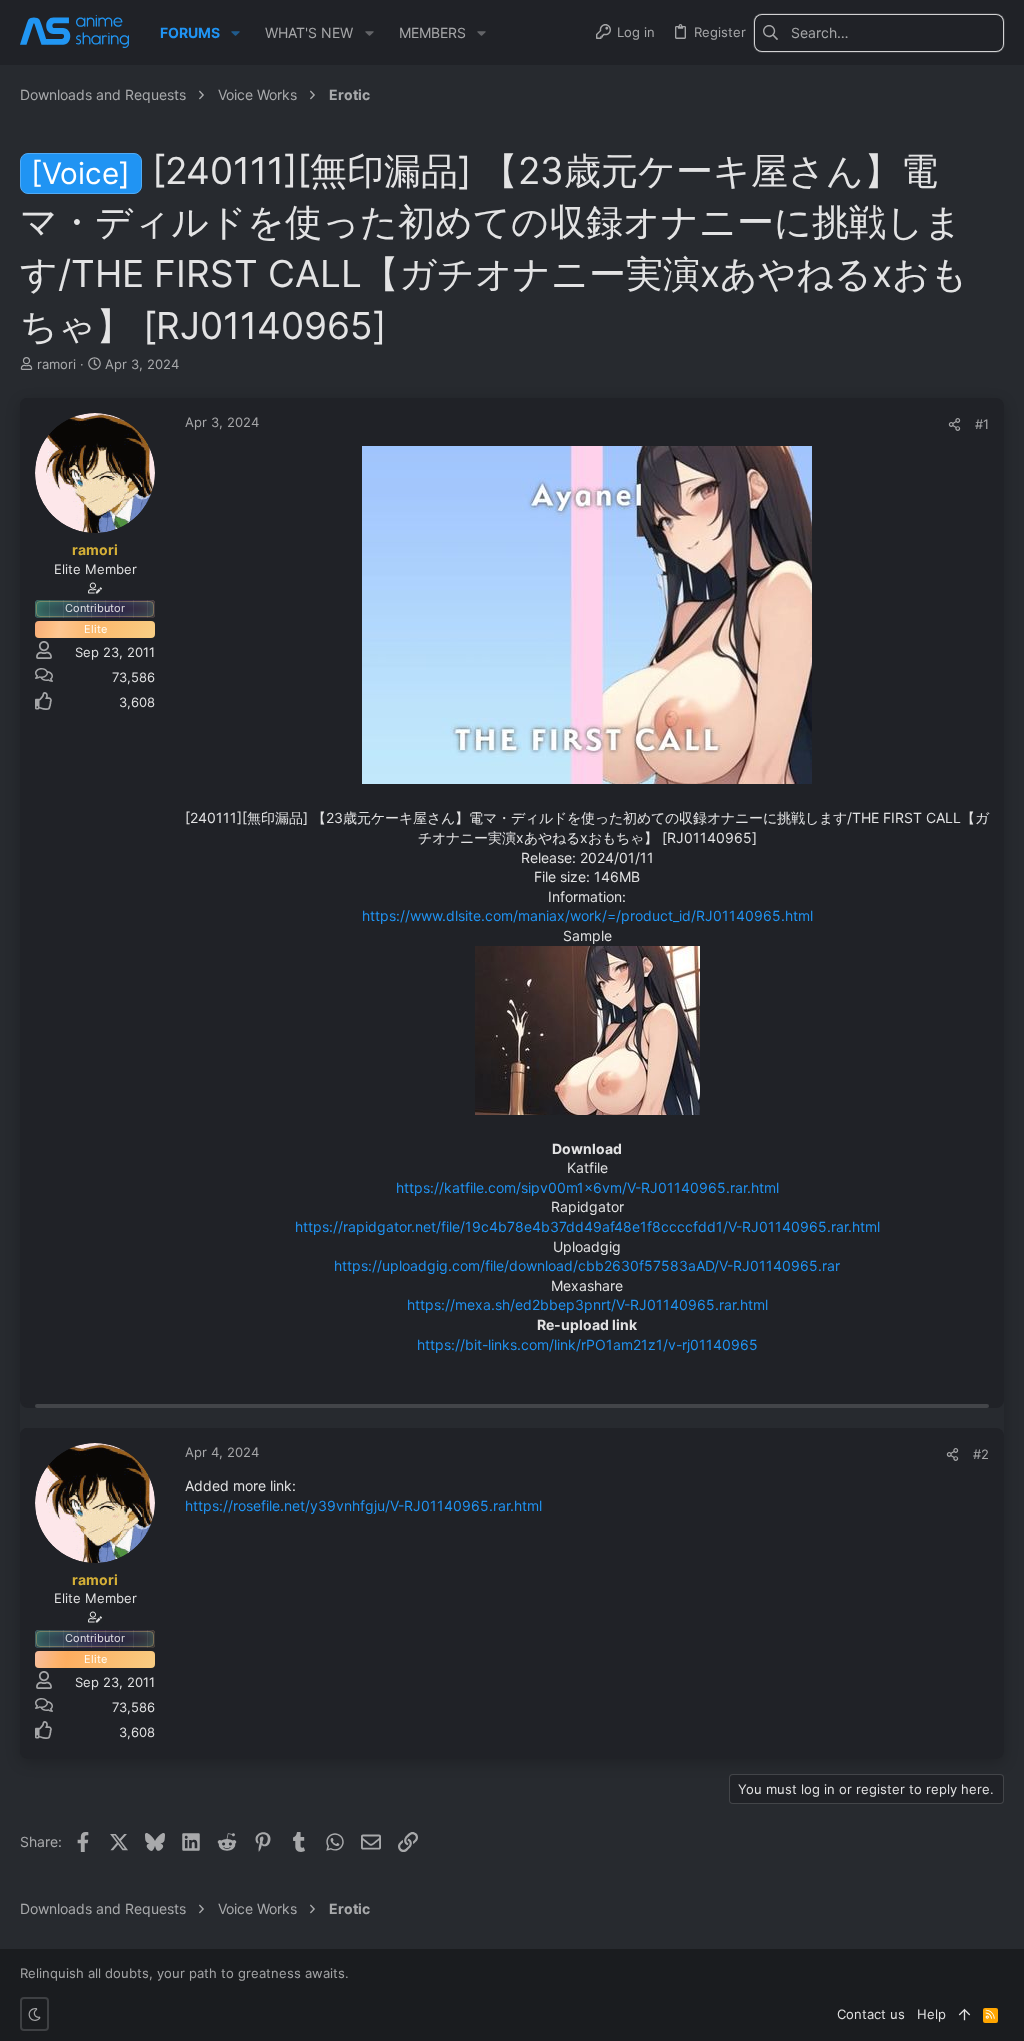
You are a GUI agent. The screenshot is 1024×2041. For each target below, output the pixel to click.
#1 (982, 424)
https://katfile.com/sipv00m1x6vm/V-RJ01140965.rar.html (587, 1187)
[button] (235, 33)
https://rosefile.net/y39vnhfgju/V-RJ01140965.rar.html (363, 1505)
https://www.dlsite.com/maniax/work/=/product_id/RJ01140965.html (587, 915)
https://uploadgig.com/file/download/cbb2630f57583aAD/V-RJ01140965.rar (587, 1265)
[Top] (964, 2014)
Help (931, 2014)
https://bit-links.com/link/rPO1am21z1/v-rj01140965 (587, 1344)
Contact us (871, 2014)
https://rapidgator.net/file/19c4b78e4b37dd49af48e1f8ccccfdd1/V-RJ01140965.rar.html (587, 1226)
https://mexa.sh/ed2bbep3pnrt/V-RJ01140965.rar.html (587, 1304)
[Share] (954, 424)
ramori (56, 364)
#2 (981, 1454)
